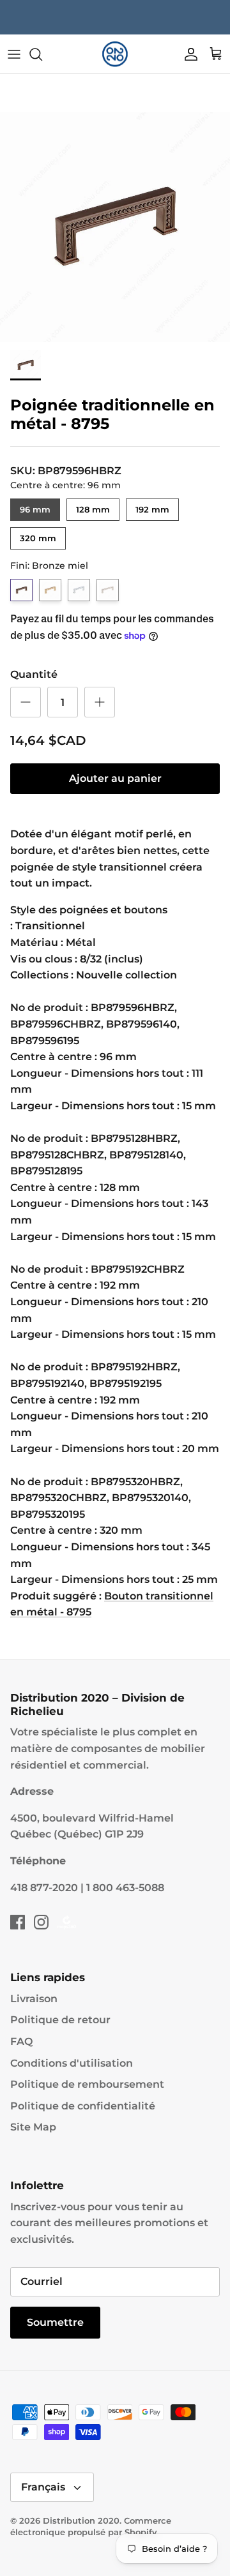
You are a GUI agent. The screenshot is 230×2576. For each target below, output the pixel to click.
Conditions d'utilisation (72, 2063)
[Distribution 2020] (115, 54)
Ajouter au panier (115, 778)
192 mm (153, 506)
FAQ (21, 2041)
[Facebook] (18, 1922)
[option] (115, 227)
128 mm (93, 506)
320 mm (38, 535)
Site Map (33, 2127)
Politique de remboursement (87, 2084)
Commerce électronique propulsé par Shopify (91, 2526)
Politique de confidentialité (83, 2106)
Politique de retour (60, 2020)
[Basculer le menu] (14, 54)
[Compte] (188, 54)
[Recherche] (42, 54)
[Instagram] (41, 1922)
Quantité (34, 674)
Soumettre (55, 2322)
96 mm (35, 506)
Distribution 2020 (81, 2520)
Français (43, 2487)
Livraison (34, 1999)
